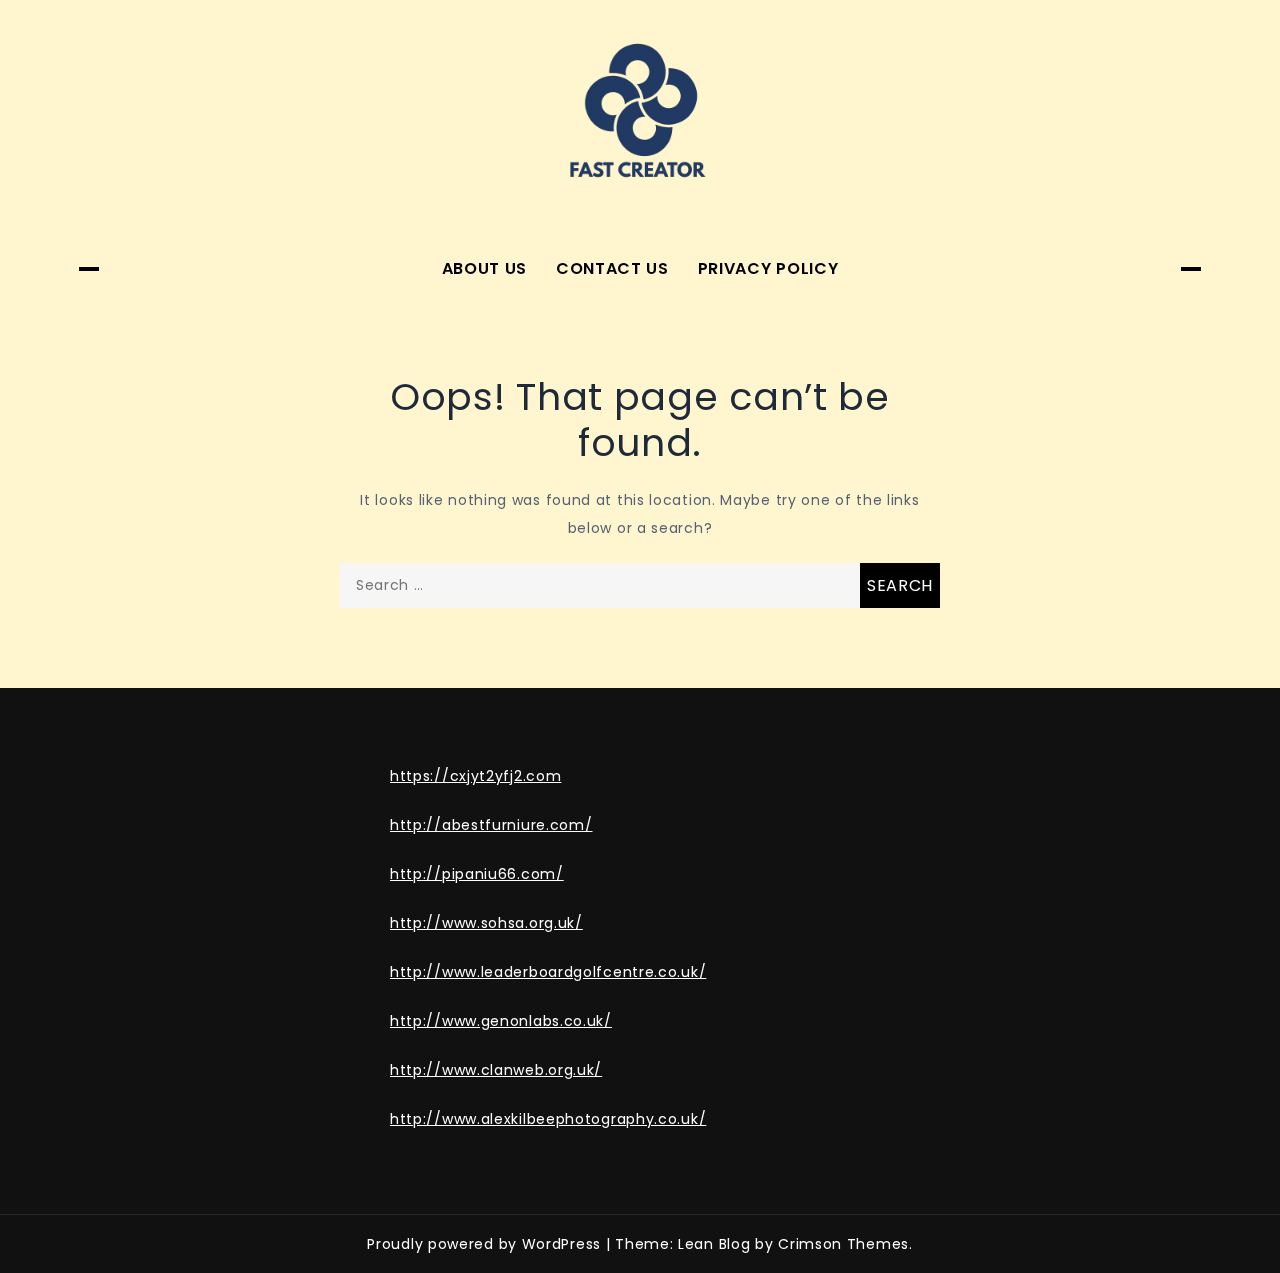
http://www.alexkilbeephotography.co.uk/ (548, 1119)
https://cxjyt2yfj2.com (475, 776)
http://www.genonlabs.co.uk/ (501, 1021)
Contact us (612, 268)
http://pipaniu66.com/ (477, 874)
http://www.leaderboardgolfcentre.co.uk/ (548, 972)
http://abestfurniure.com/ (491, 825)
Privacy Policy (768, 268)
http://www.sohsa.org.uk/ (486, 923)
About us (485, 268)
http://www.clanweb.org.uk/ (496, 1070)
